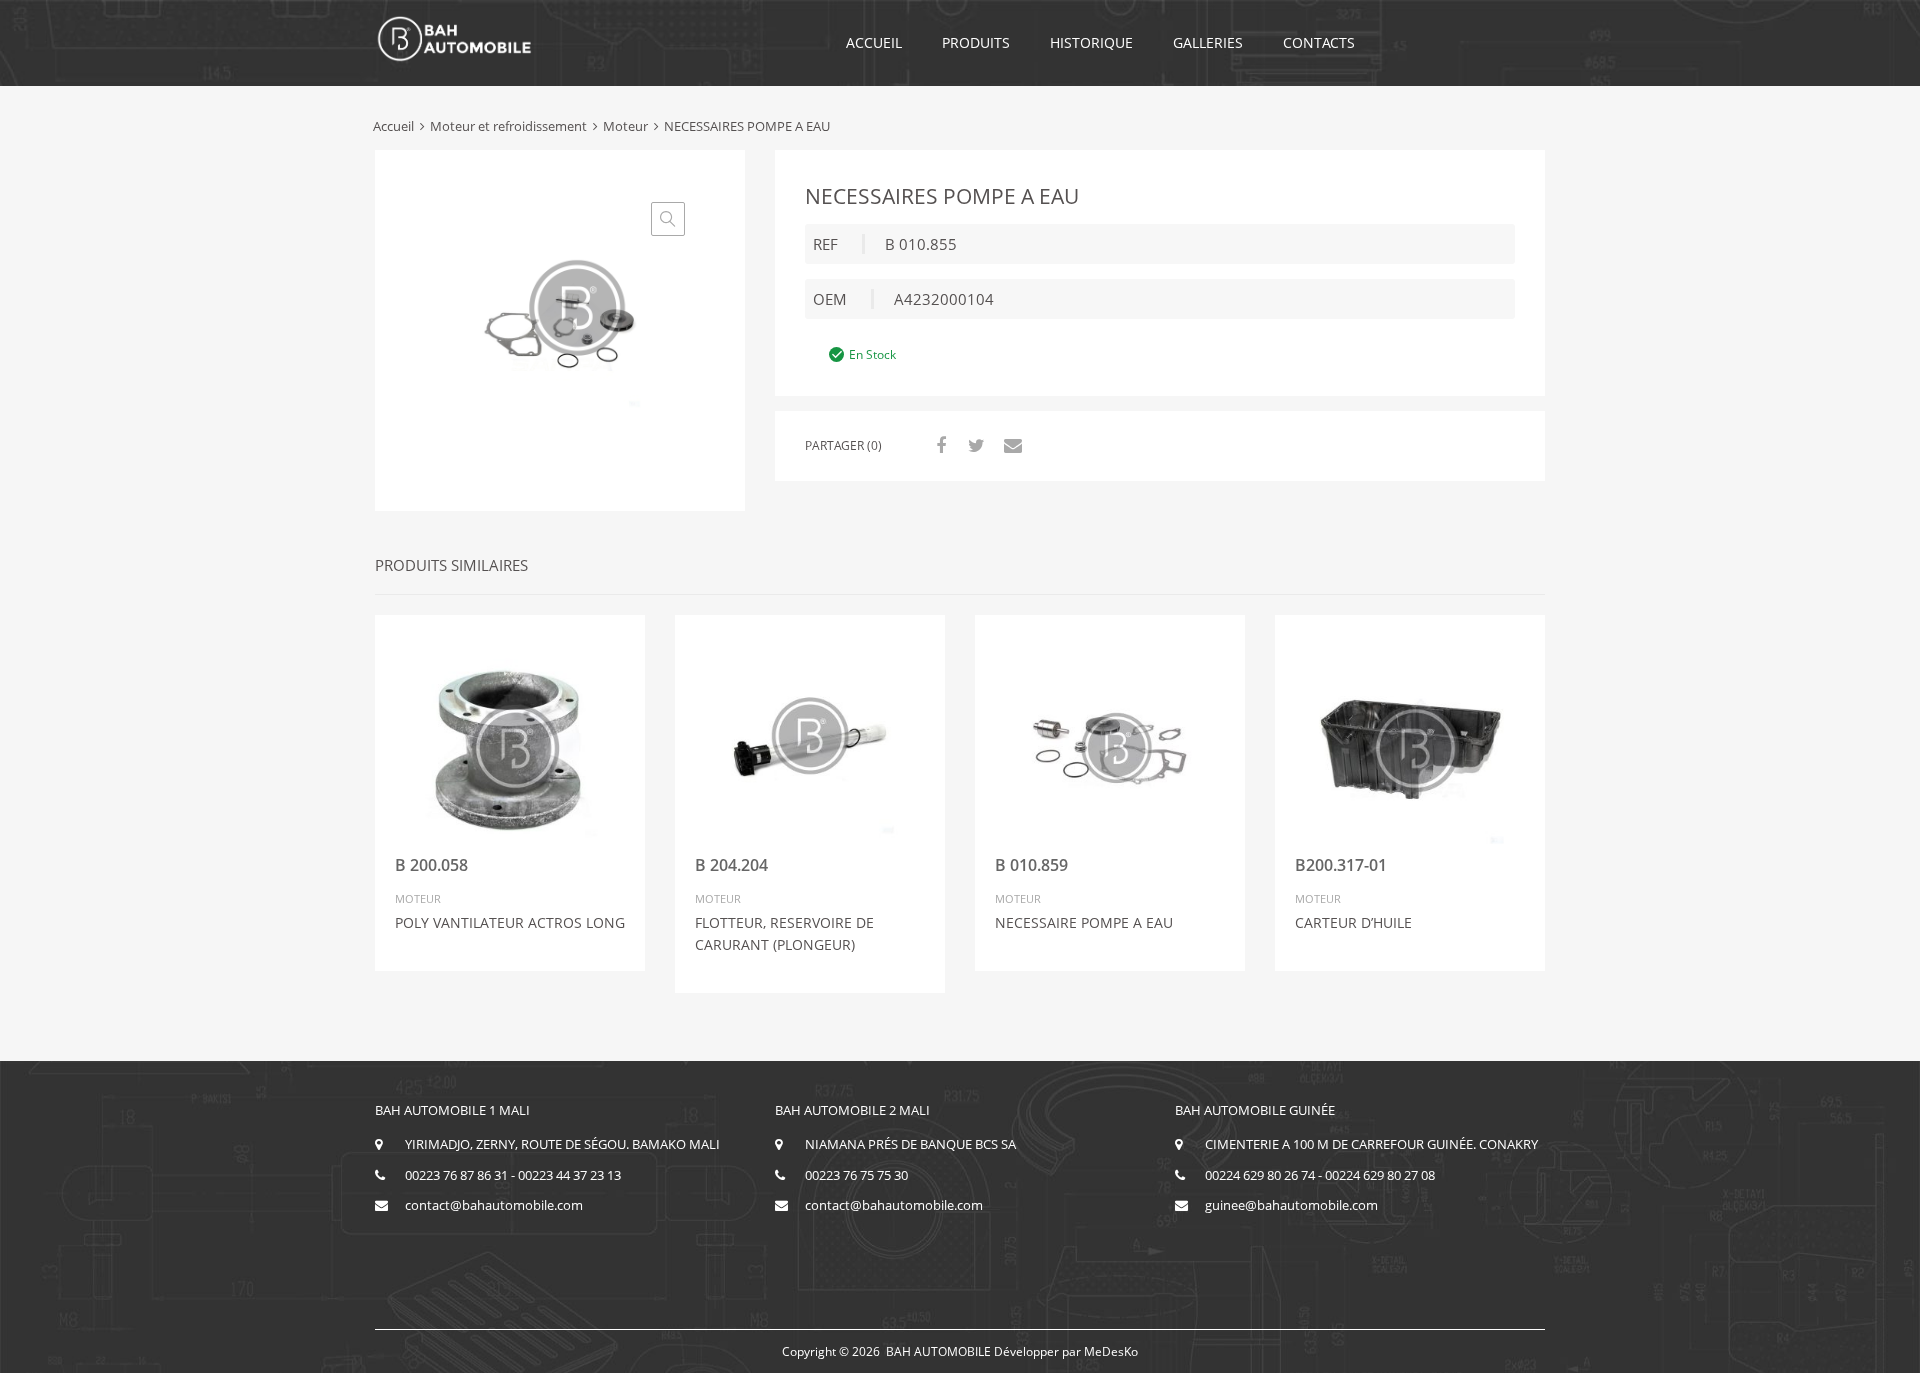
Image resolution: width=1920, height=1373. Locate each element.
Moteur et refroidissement (508, 126)
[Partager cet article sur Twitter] (974, 445)
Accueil (874, 42)
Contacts (1319, 42)
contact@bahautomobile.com (494, 1205)
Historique (1091, 42)
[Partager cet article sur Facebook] (938, 445)
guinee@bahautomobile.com (1291, 1205)
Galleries (1208, 42)
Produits (976, 42)
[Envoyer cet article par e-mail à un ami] (1010, 445)
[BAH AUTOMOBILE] (455, 58)
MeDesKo (1111, 1351)
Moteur (625, 126)
